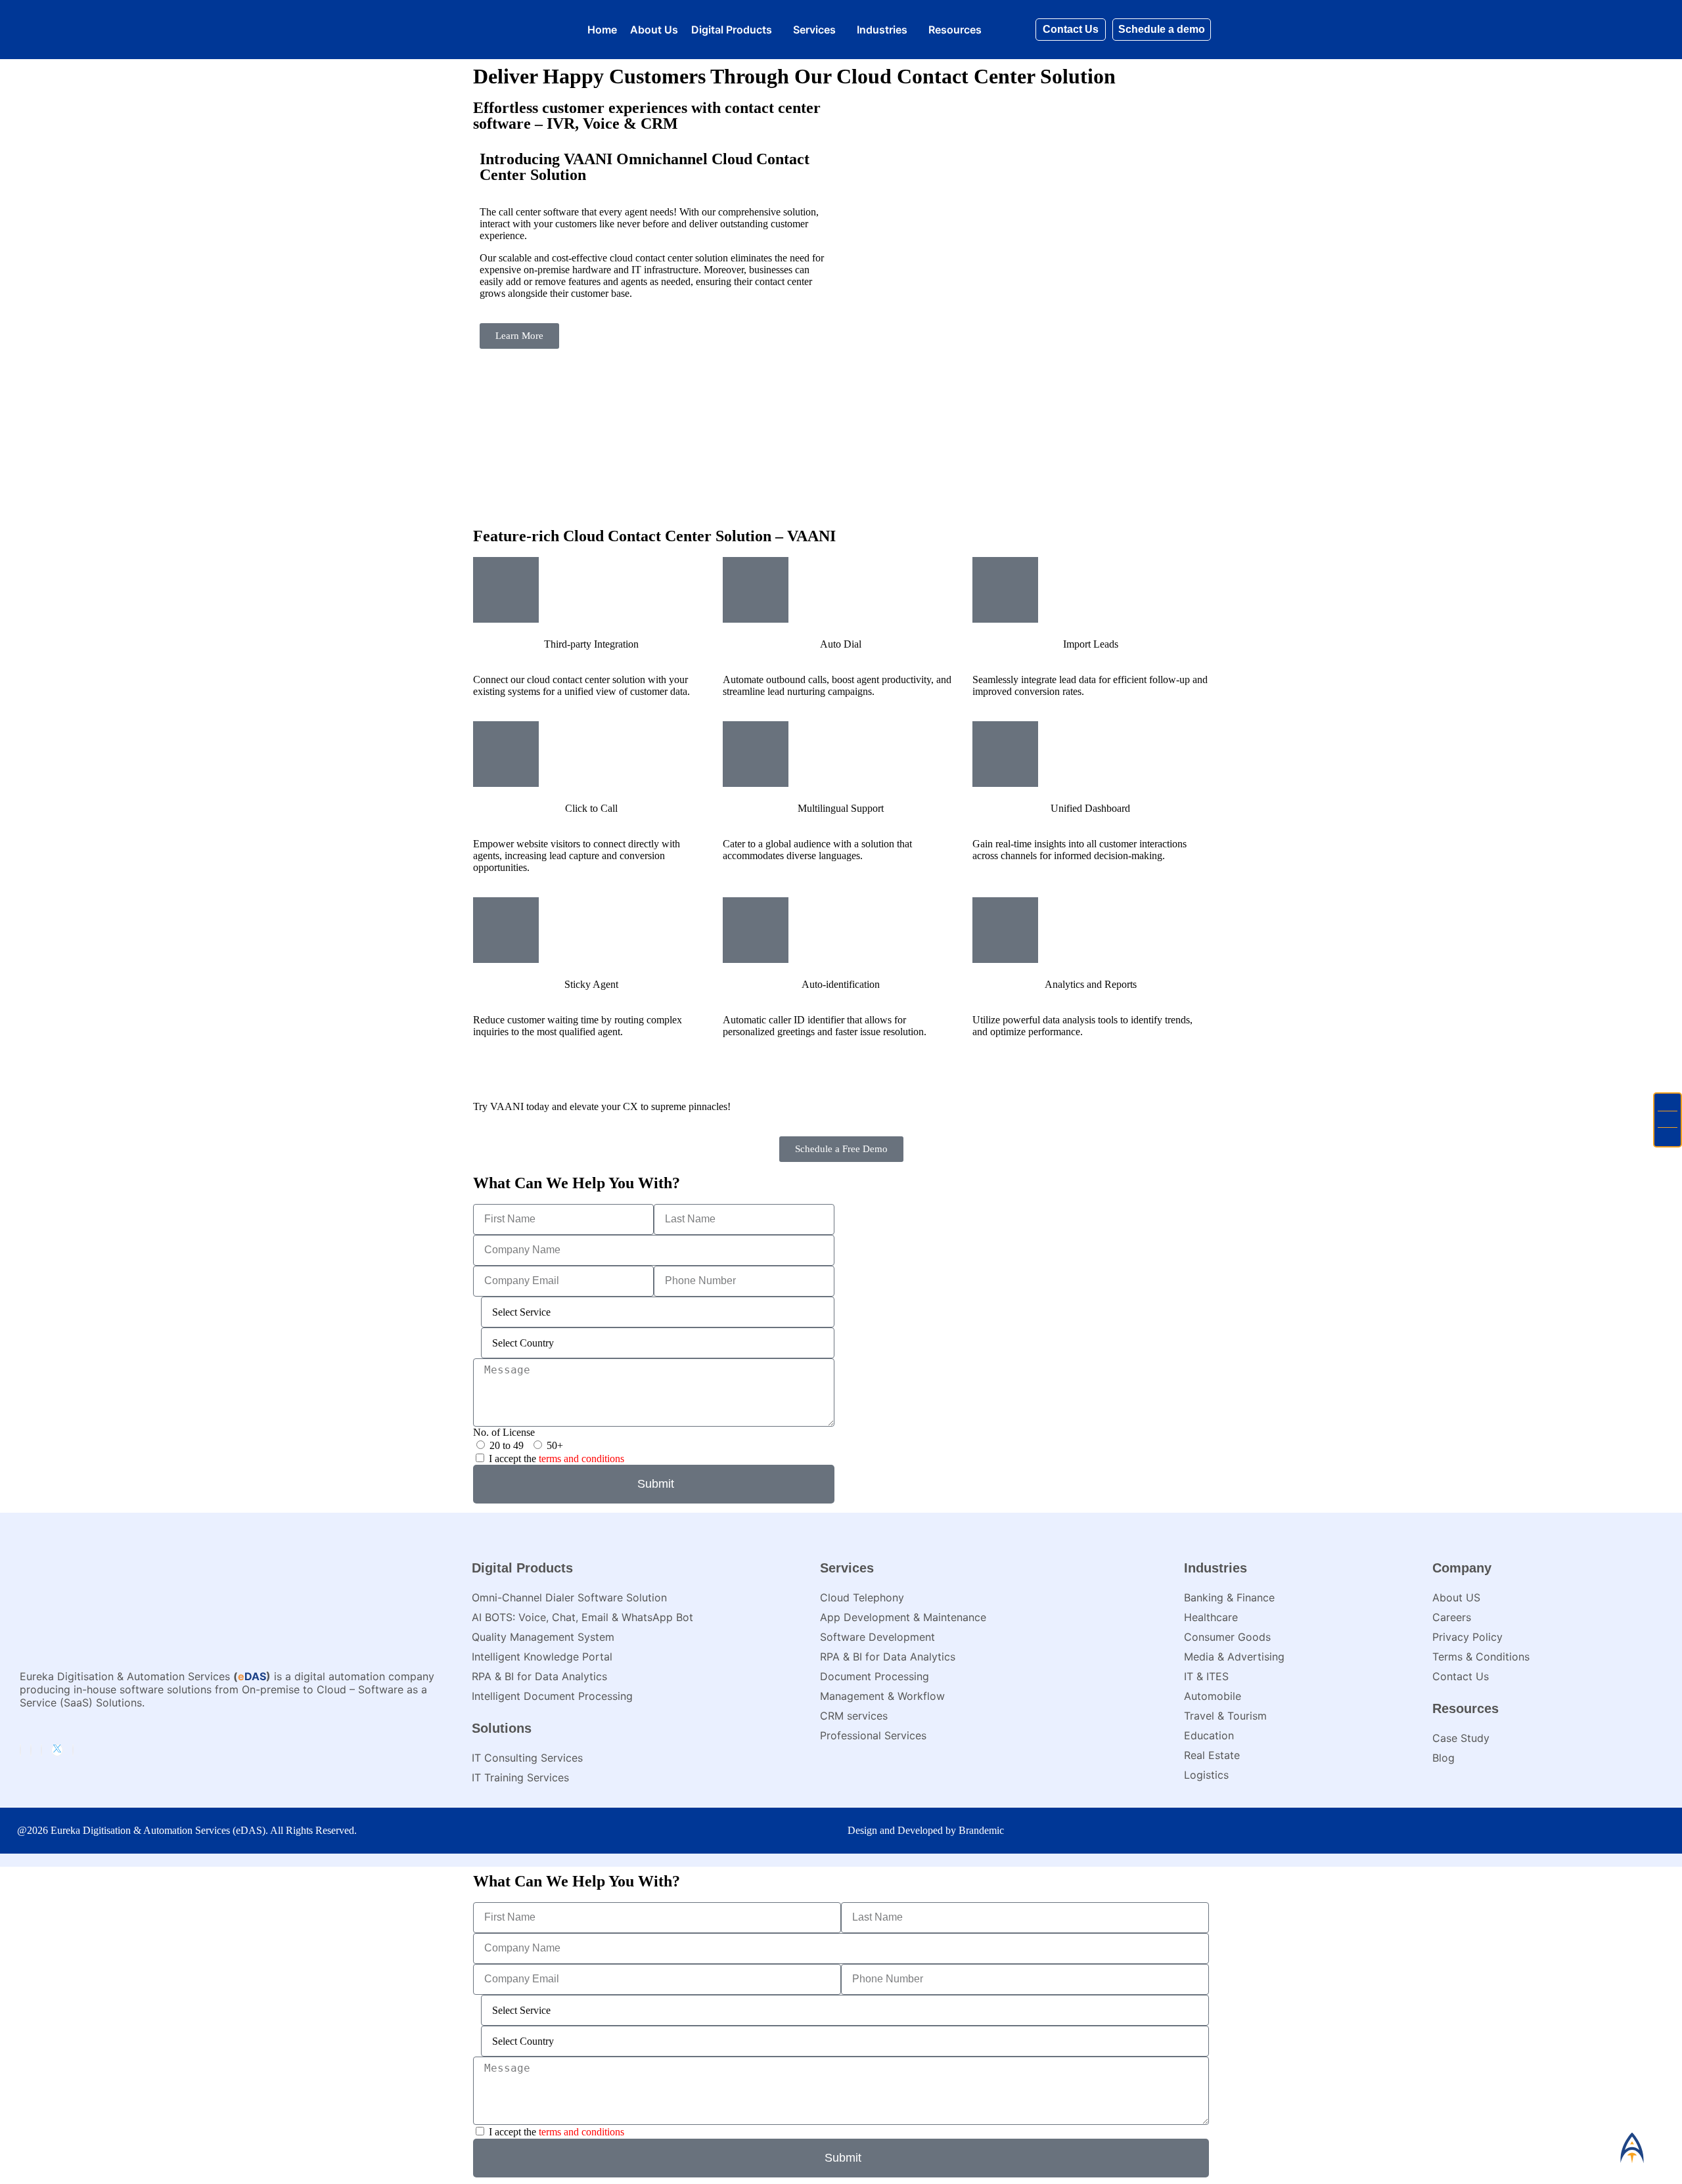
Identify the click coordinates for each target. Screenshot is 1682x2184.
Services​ (814, 30)
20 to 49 (507, 1445)
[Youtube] (73, 1750)
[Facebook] (31, 1750)
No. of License (504, 1432)
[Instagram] (41, 1750)
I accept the (557, 1459)
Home (602, 30)
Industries (882, 30)
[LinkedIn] (20, 1750)
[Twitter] (57, 1750)
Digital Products (732, 30)
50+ (555, 1445)
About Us (654, 30)
